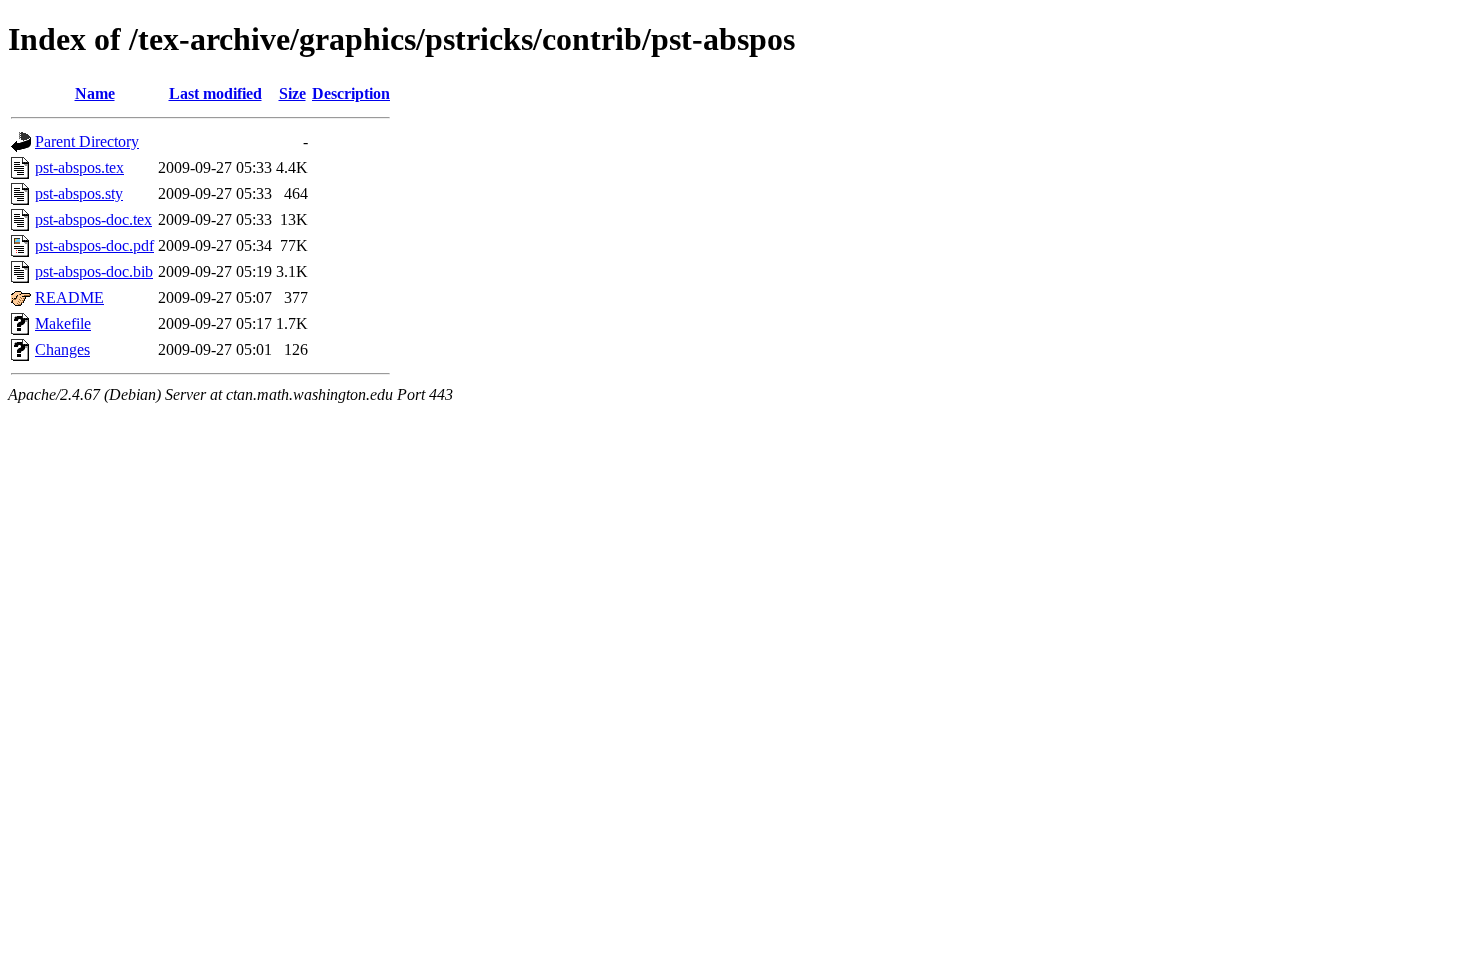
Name (95, 93)
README (69, 297)
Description (351, 93)
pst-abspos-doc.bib (94, 271)
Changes (62, 349)
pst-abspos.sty (79, 193)
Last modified (215, 93)
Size (292, 93)
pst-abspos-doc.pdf (94, 245)
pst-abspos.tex (79, 167)
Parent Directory (87, 141)
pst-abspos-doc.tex (93, 219)
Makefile (63, 323)
